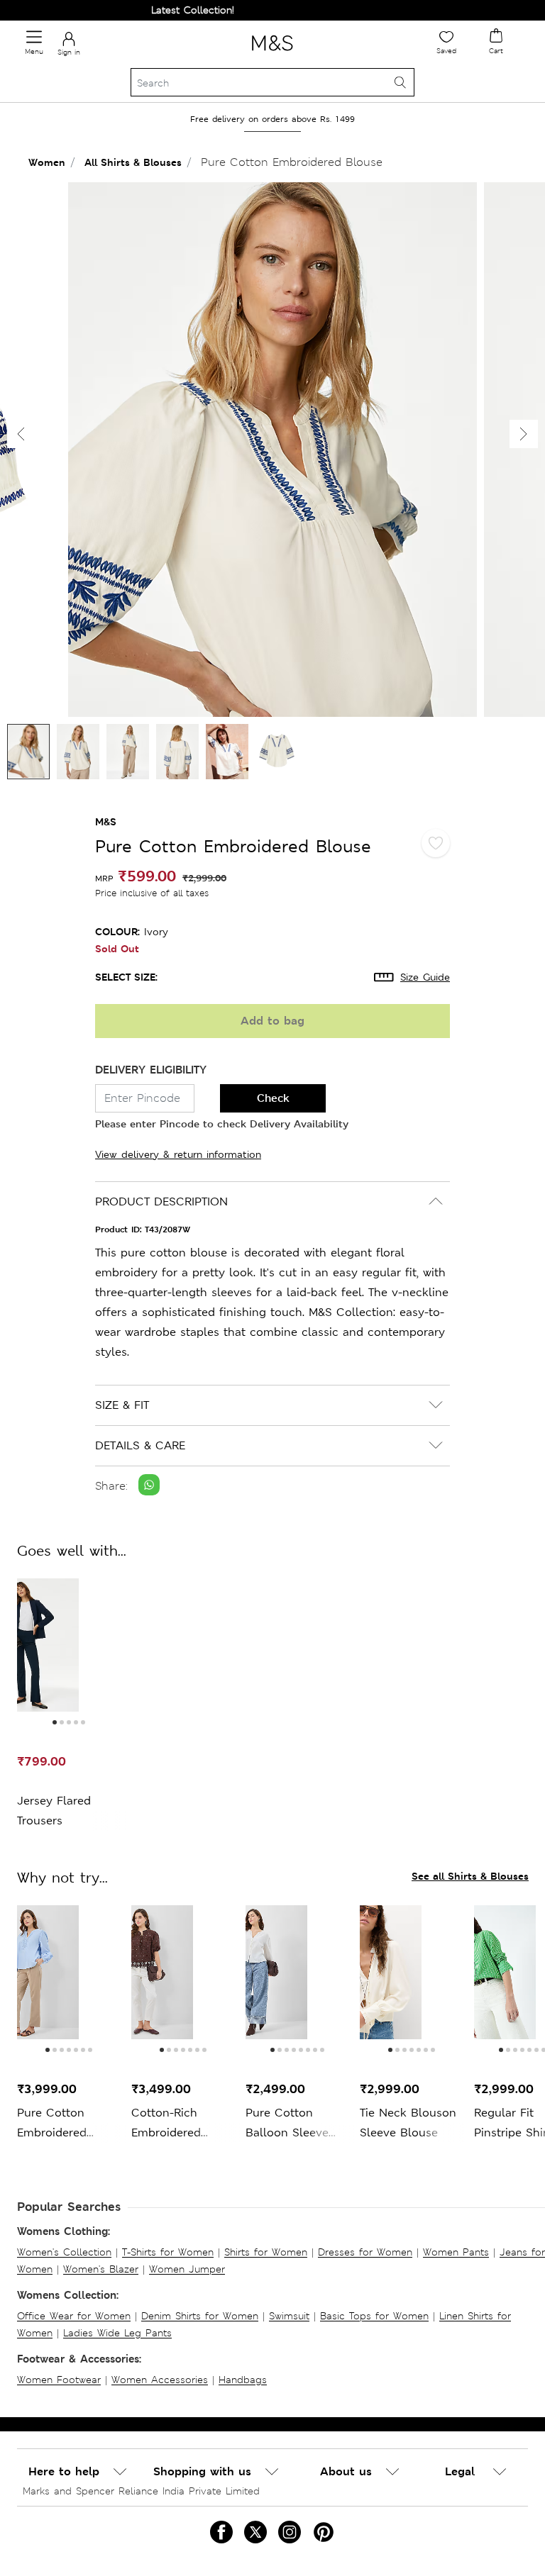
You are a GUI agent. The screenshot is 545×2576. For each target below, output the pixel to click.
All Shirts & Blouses (133, 162)
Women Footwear (59, 2380)
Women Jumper (187, 2269)
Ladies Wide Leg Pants (117, 2333)
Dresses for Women (365, 2252)
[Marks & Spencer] (272, 53)
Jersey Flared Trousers (54, 1811)
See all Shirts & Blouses (470, 1876)
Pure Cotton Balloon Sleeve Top (287, 2124)
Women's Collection (64, 2252)
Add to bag (272, 1021)
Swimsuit (289, 2316)
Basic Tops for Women (374, 2316)
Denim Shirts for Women (200, 2316)
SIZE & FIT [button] (122, 1405)
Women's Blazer (101, 2269)
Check (273, 1098)
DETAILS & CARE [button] (140, 1445)
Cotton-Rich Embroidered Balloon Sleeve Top (173, 2124)
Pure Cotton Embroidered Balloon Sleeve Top (59, 2124)
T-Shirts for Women (168, 2252)
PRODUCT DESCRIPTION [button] (161, 1201)
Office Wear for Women (74, 2316)
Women (47, 162)
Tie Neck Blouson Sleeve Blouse (408, 2123)
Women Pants (456, 2252)
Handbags (243, 2380)
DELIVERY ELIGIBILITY (151, 1070)
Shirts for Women (266, 2252)
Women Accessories (160, 2380)
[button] (524, 434)
